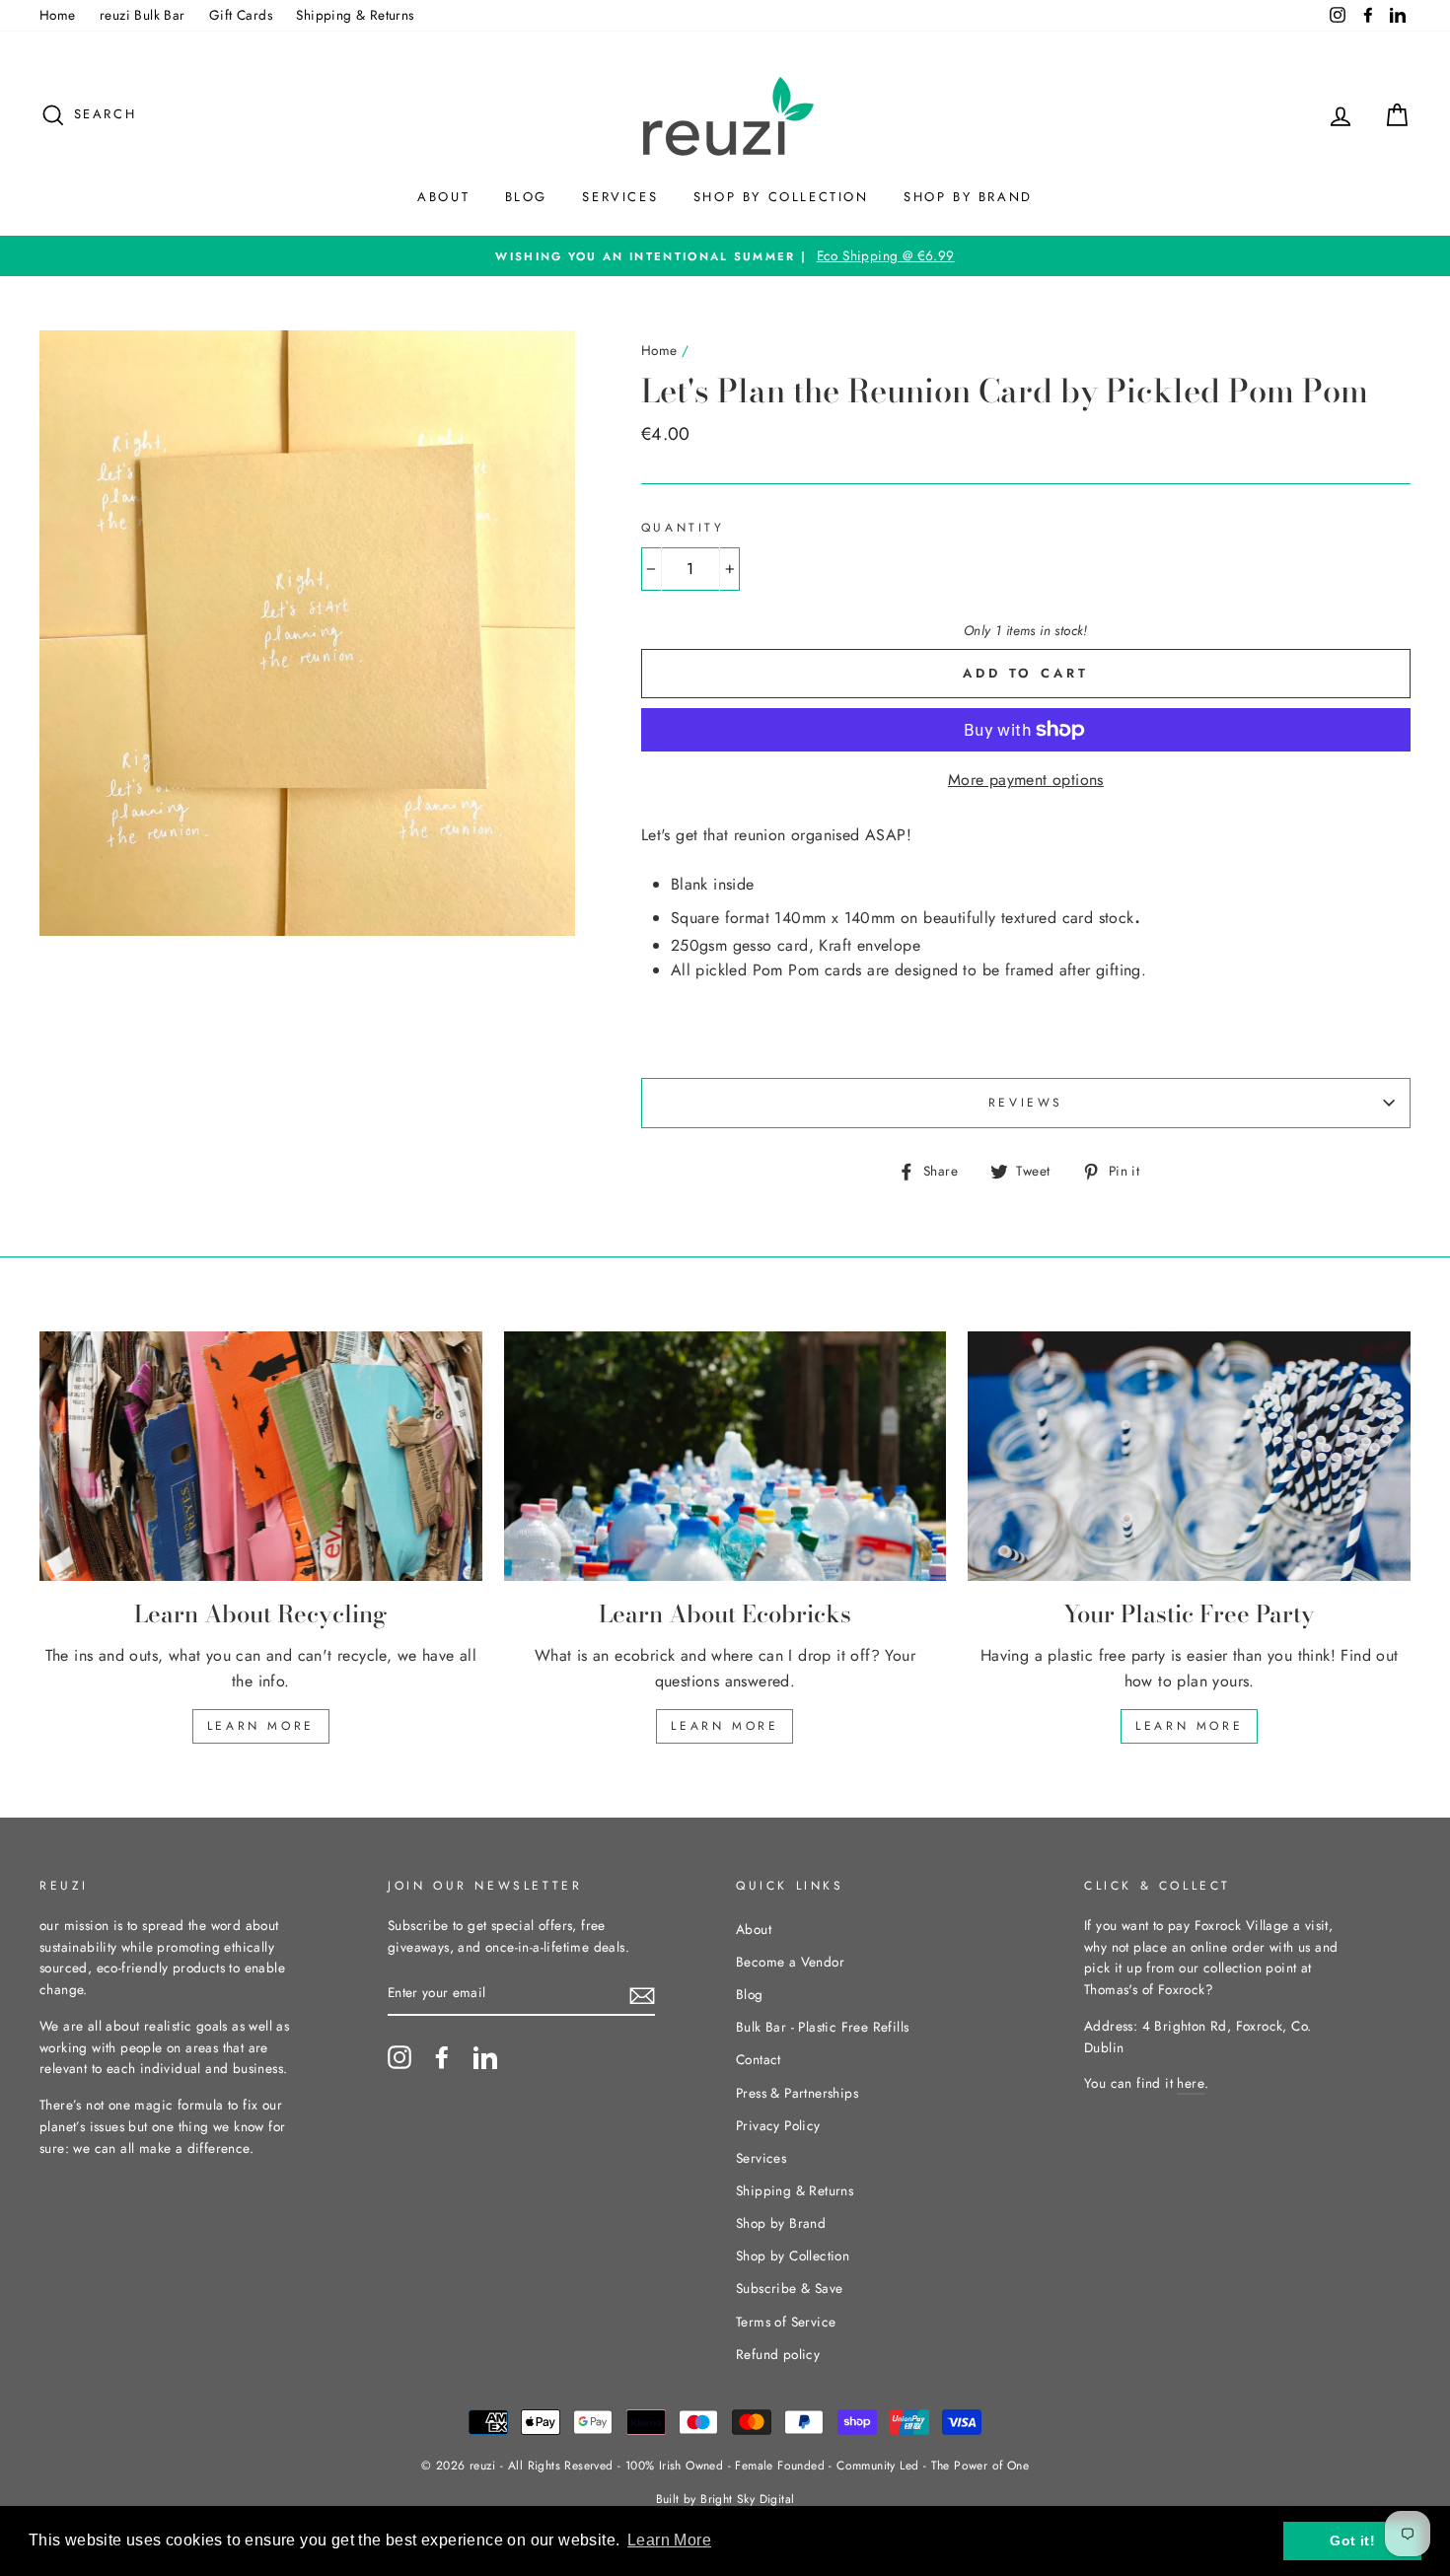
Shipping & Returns (355, 15)
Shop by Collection (781, 197)
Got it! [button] (1352, 2540)
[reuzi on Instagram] (399, 2057)
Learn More (261, 1726)
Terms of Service (786, 2322)
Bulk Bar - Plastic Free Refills (822, 2027)
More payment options (1026, 780)
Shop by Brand (968, 197)
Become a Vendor (790, 1962)
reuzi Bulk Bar (143, 15)
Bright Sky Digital (747, 2499)
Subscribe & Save (789, 2288)
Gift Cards (241, 15)
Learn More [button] (669, 2540)
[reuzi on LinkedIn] (485, 2057)
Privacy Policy (778, 2125)
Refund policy (778, 2354)
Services (620, 197)
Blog (526, 197)
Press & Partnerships (797, 2093)
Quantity (683, 528)
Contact (759, 2059)
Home (58, 15)
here (1191, 2083)
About (443, 197)
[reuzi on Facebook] (442, 2057)
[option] (725, 256)
